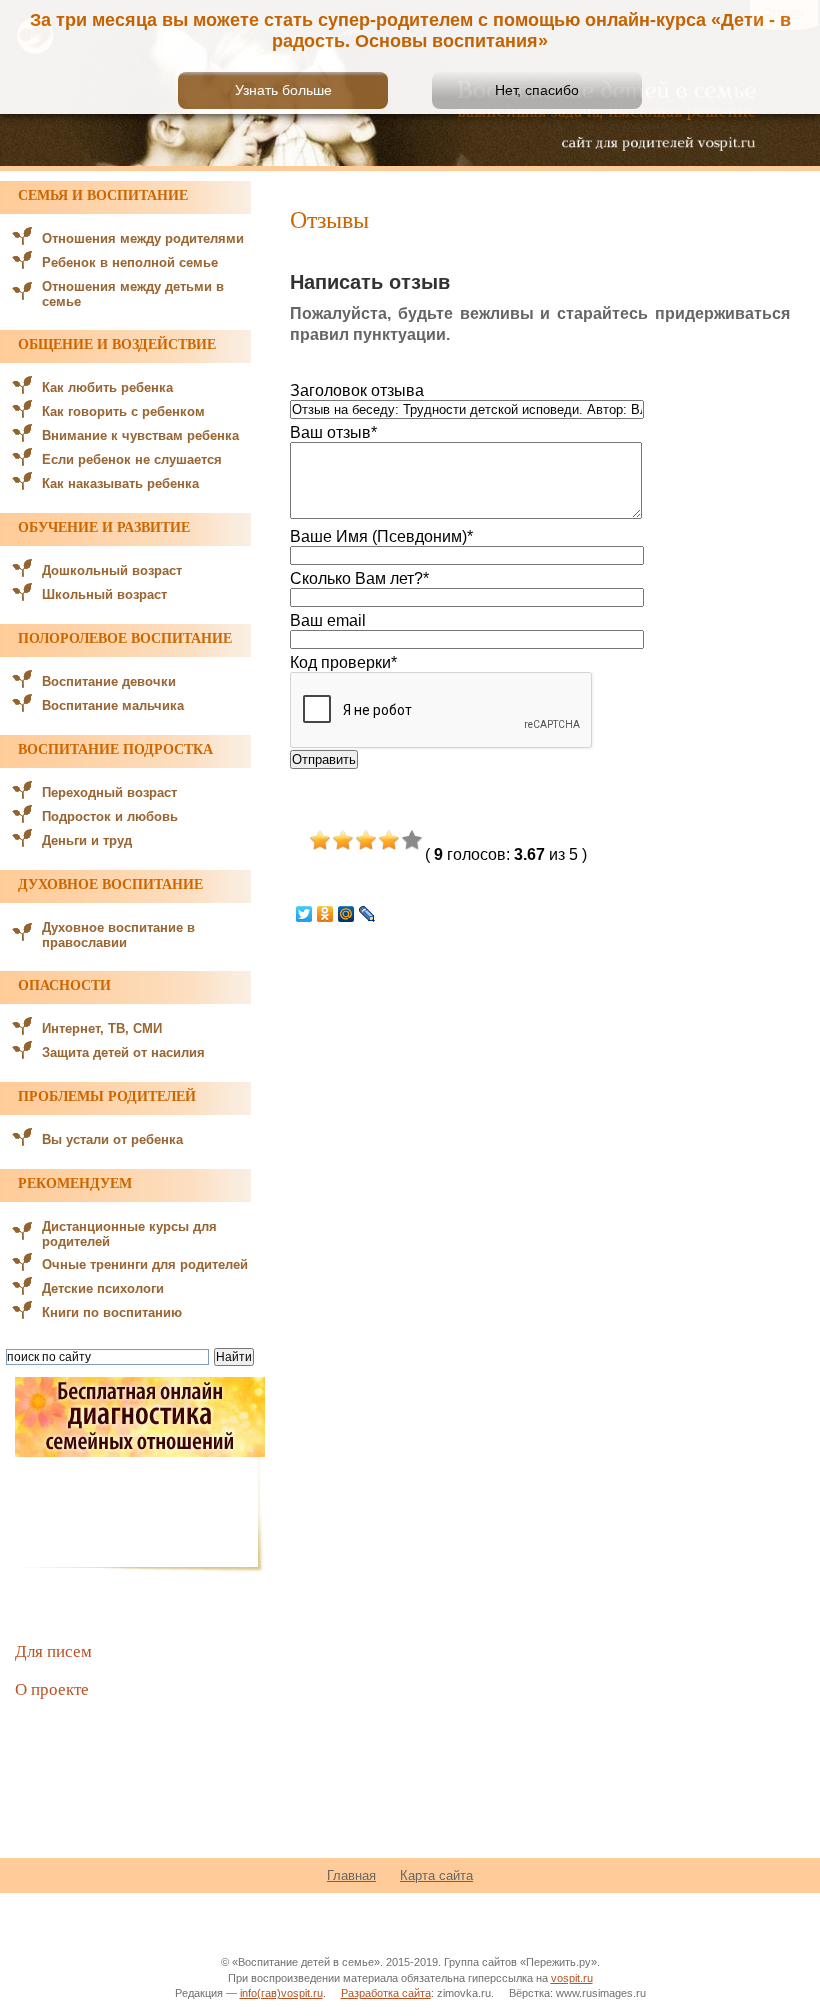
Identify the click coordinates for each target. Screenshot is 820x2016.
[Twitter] (304, 914)
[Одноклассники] (325, 914)
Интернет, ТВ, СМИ (102, 1028)
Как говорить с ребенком (123, 411)
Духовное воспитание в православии (118, 935)
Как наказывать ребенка (120, 483)
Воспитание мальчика (113, 705)
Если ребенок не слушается (132, 459)
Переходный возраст (109, 792)
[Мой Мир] (346, 914)
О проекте (52, 1688)
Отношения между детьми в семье (133, 294)
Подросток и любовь (110, 816)
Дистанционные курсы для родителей (129, 1234)
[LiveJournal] (367, 914)
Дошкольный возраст (112, 570)
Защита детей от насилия (123, 1052)
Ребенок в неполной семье (130, 262)
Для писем (53, 1650)
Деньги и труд (87, 840)
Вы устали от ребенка (112, 1139)
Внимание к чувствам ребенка (140, 435)
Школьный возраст (104, 594)
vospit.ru (572, 1978)
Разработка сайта (386, 1993)
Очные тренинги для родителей (145, 1264)
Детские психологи (103, 1288)
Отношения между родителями (143, 238)
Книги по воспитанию (112, 1312)
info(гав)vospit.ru (281, 1993)
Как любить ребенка (107, 387)
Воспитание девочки (109, 681)
